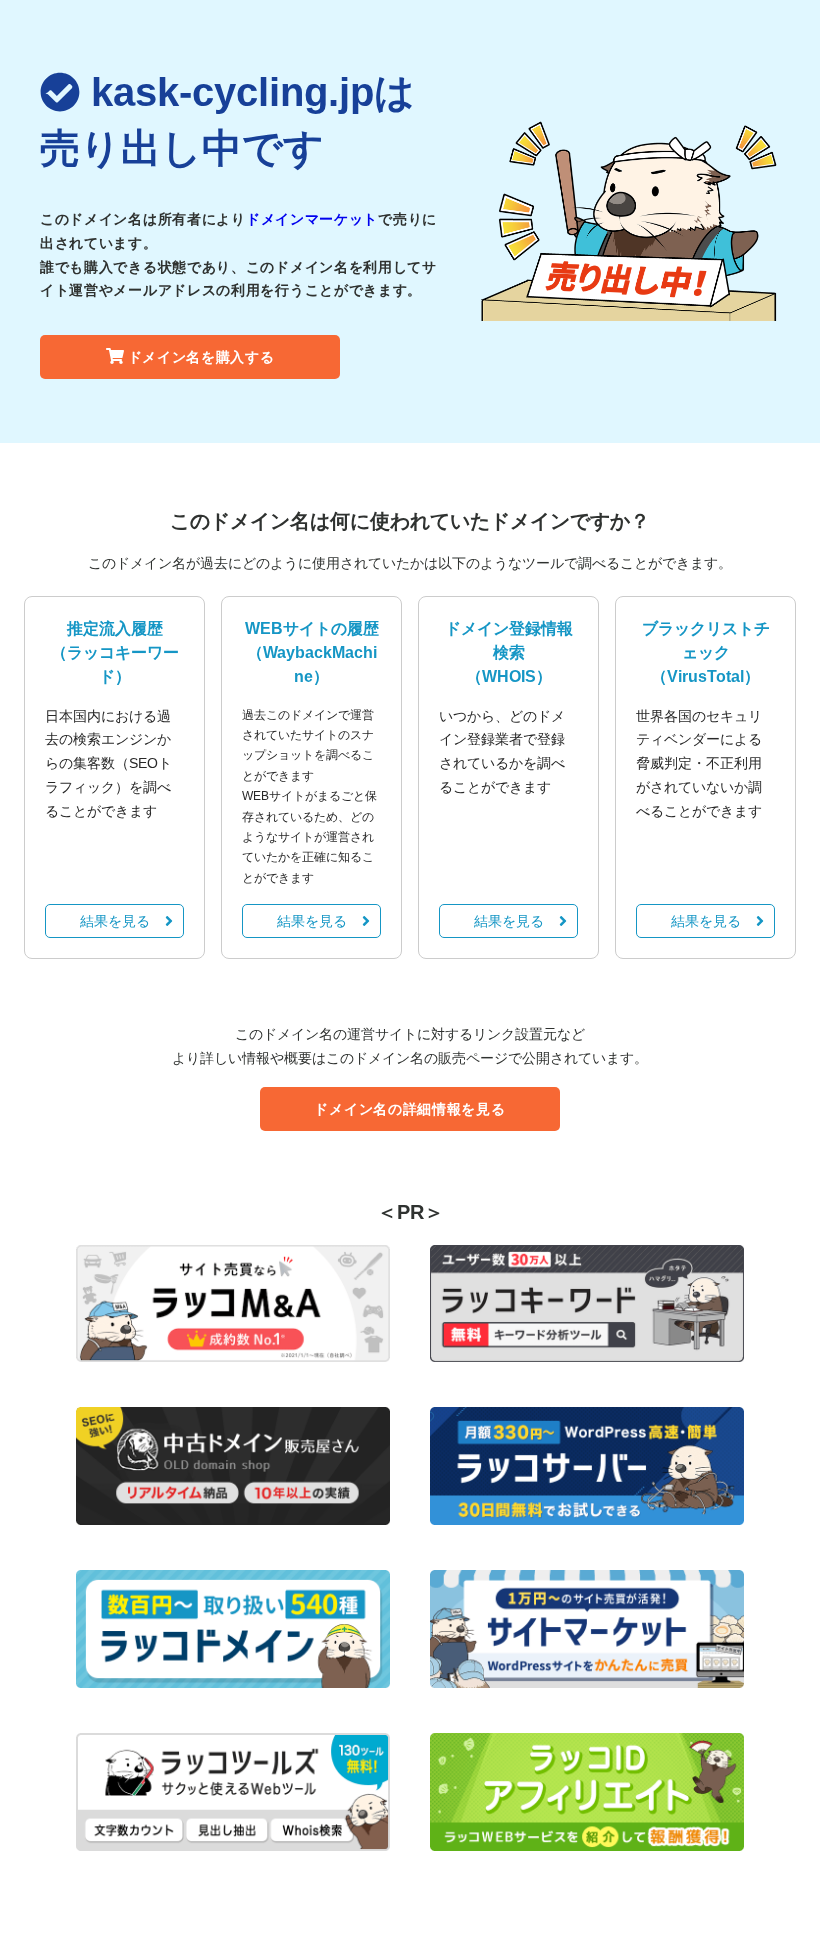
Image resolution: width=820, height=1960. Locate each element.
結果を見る (115, 921)
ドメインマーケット (312, 219)
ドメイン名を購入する (201, 357)
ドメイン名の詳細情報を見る (409, 1109)
